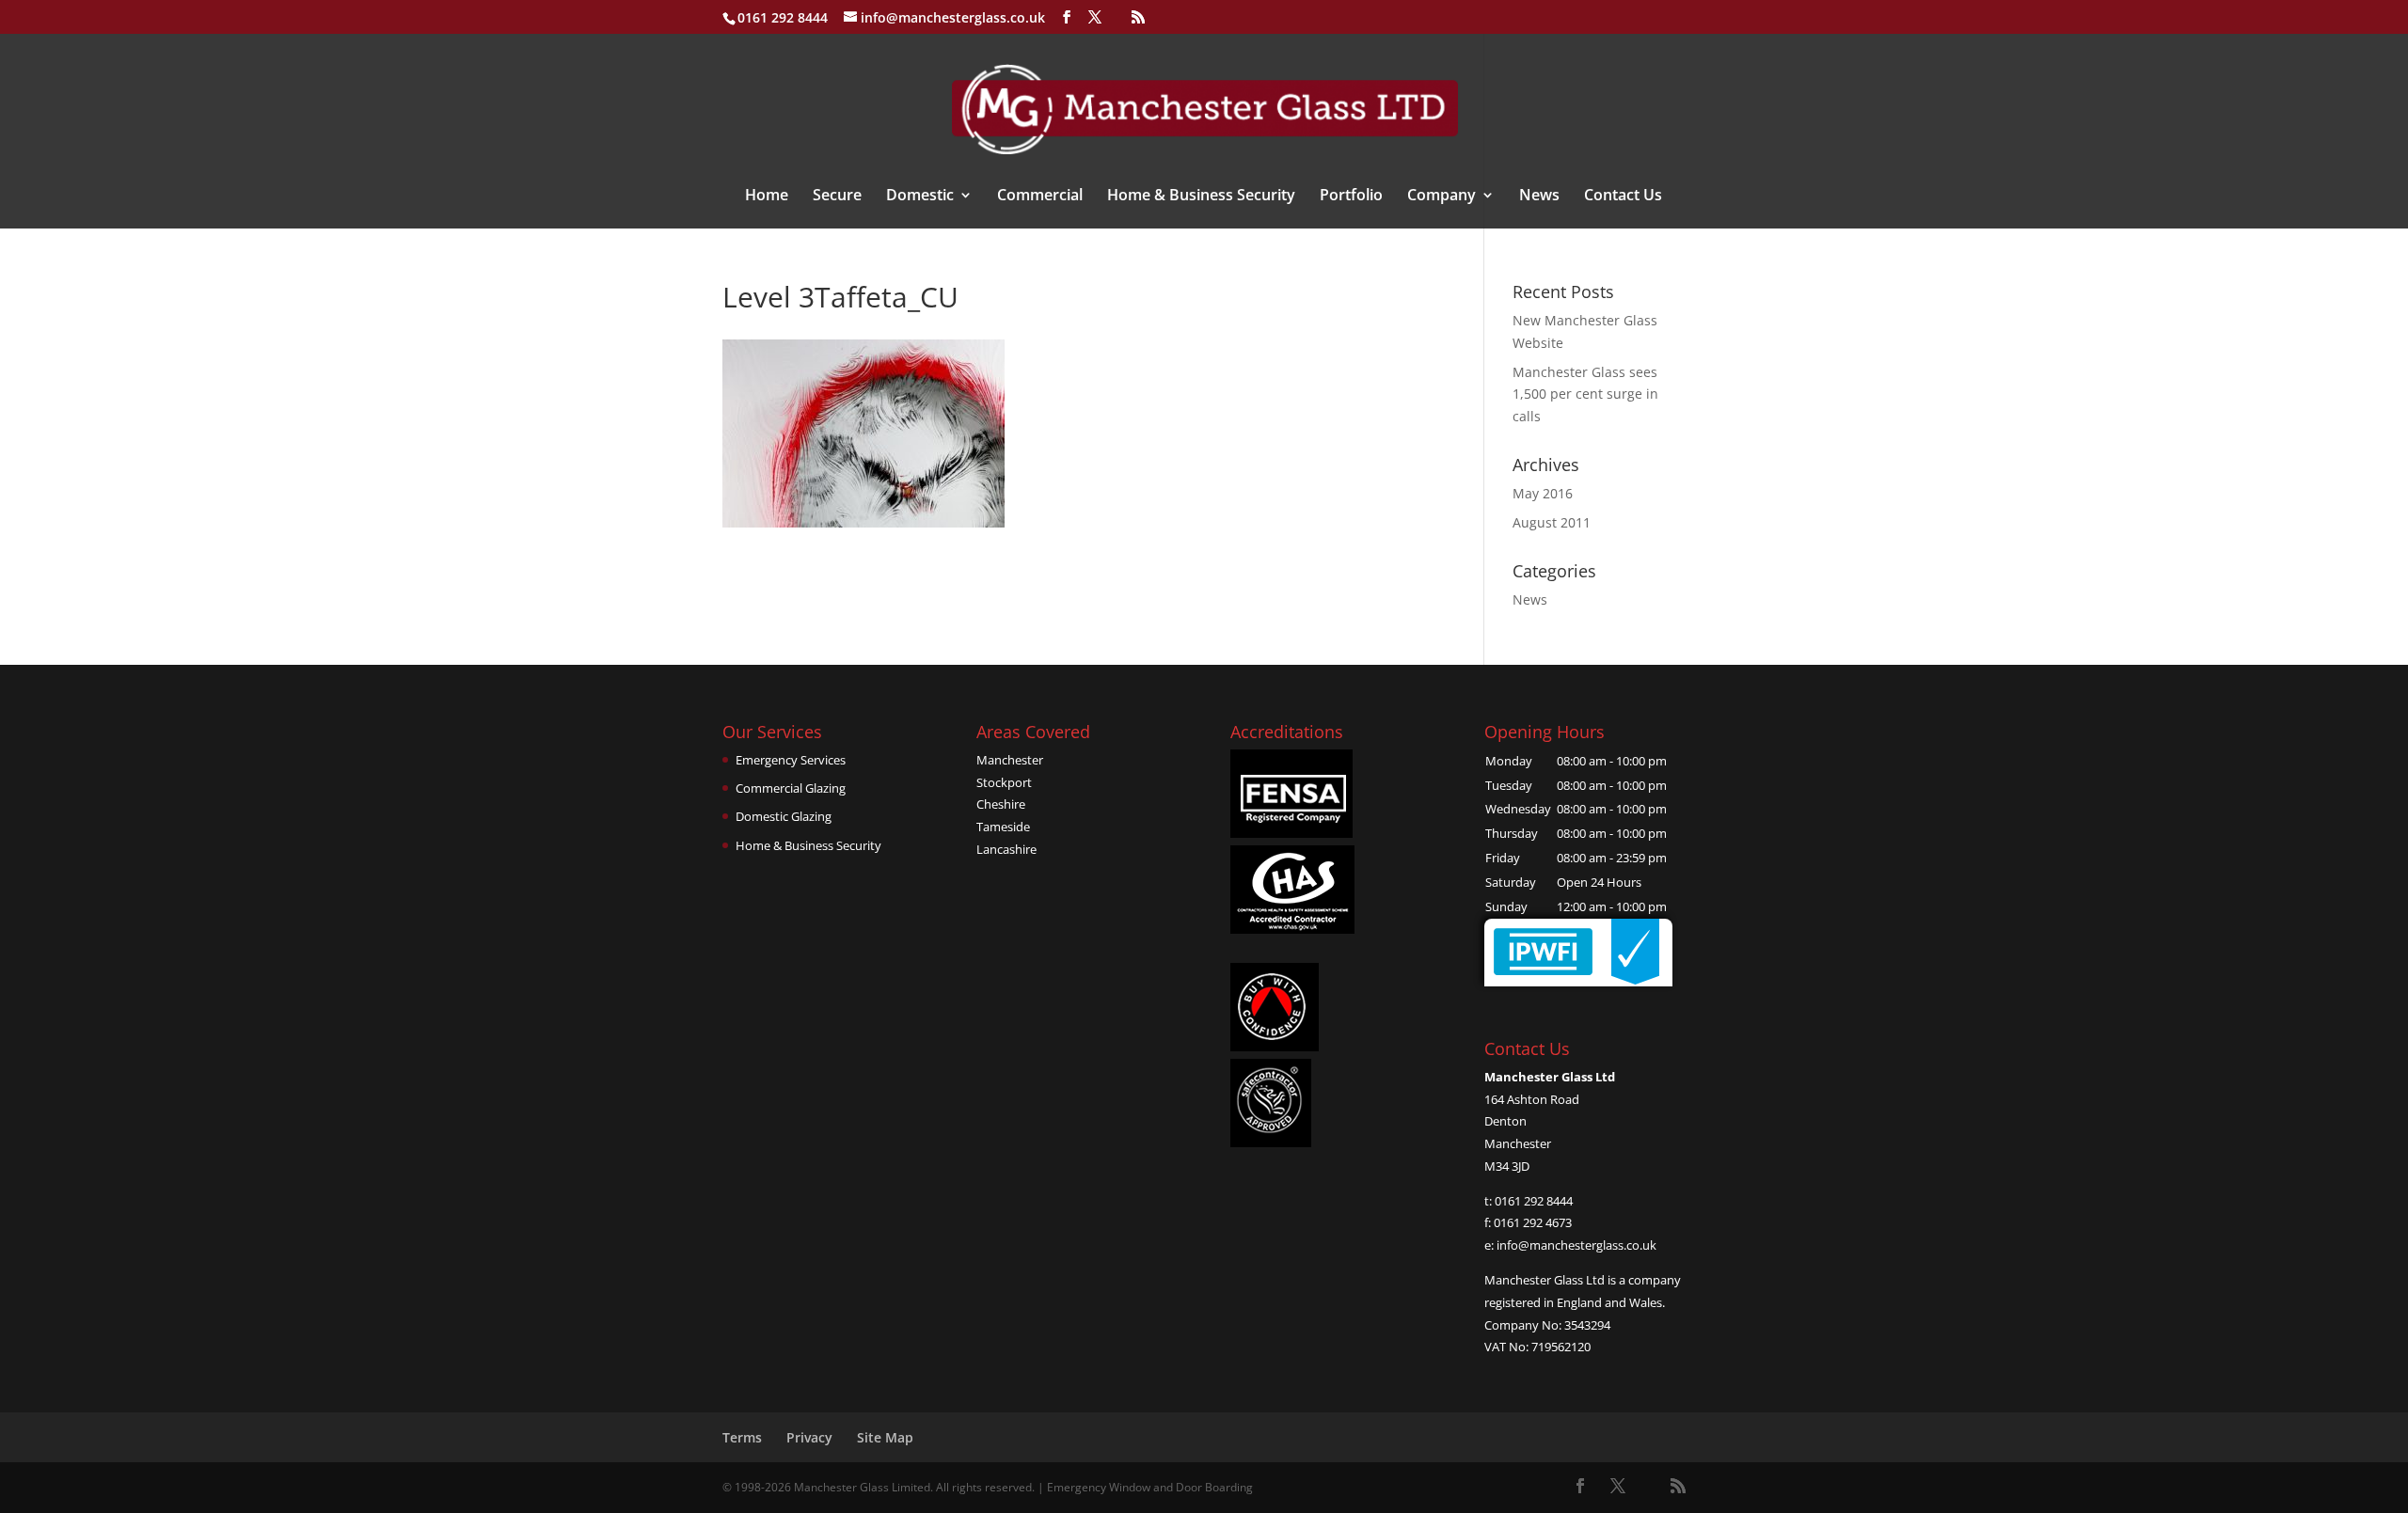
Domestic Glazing (784, 816)
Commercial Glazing (791, 788)
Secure (837, 197)
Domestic (920, 197)
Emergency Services (791, 760)
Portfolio (1351, 197)
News (1539, 197)
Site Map (885, 1437)
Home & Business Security (1201, 197)
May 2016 (1543, 493)
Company (1442, 197)
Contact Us (1623, 197)
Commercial (1040, 197)
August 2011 (1552, 522)
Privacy (809, 1437)
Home (767, 197)
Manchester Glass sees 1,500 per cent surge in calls (1585, 394)
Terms (742, 1437)
